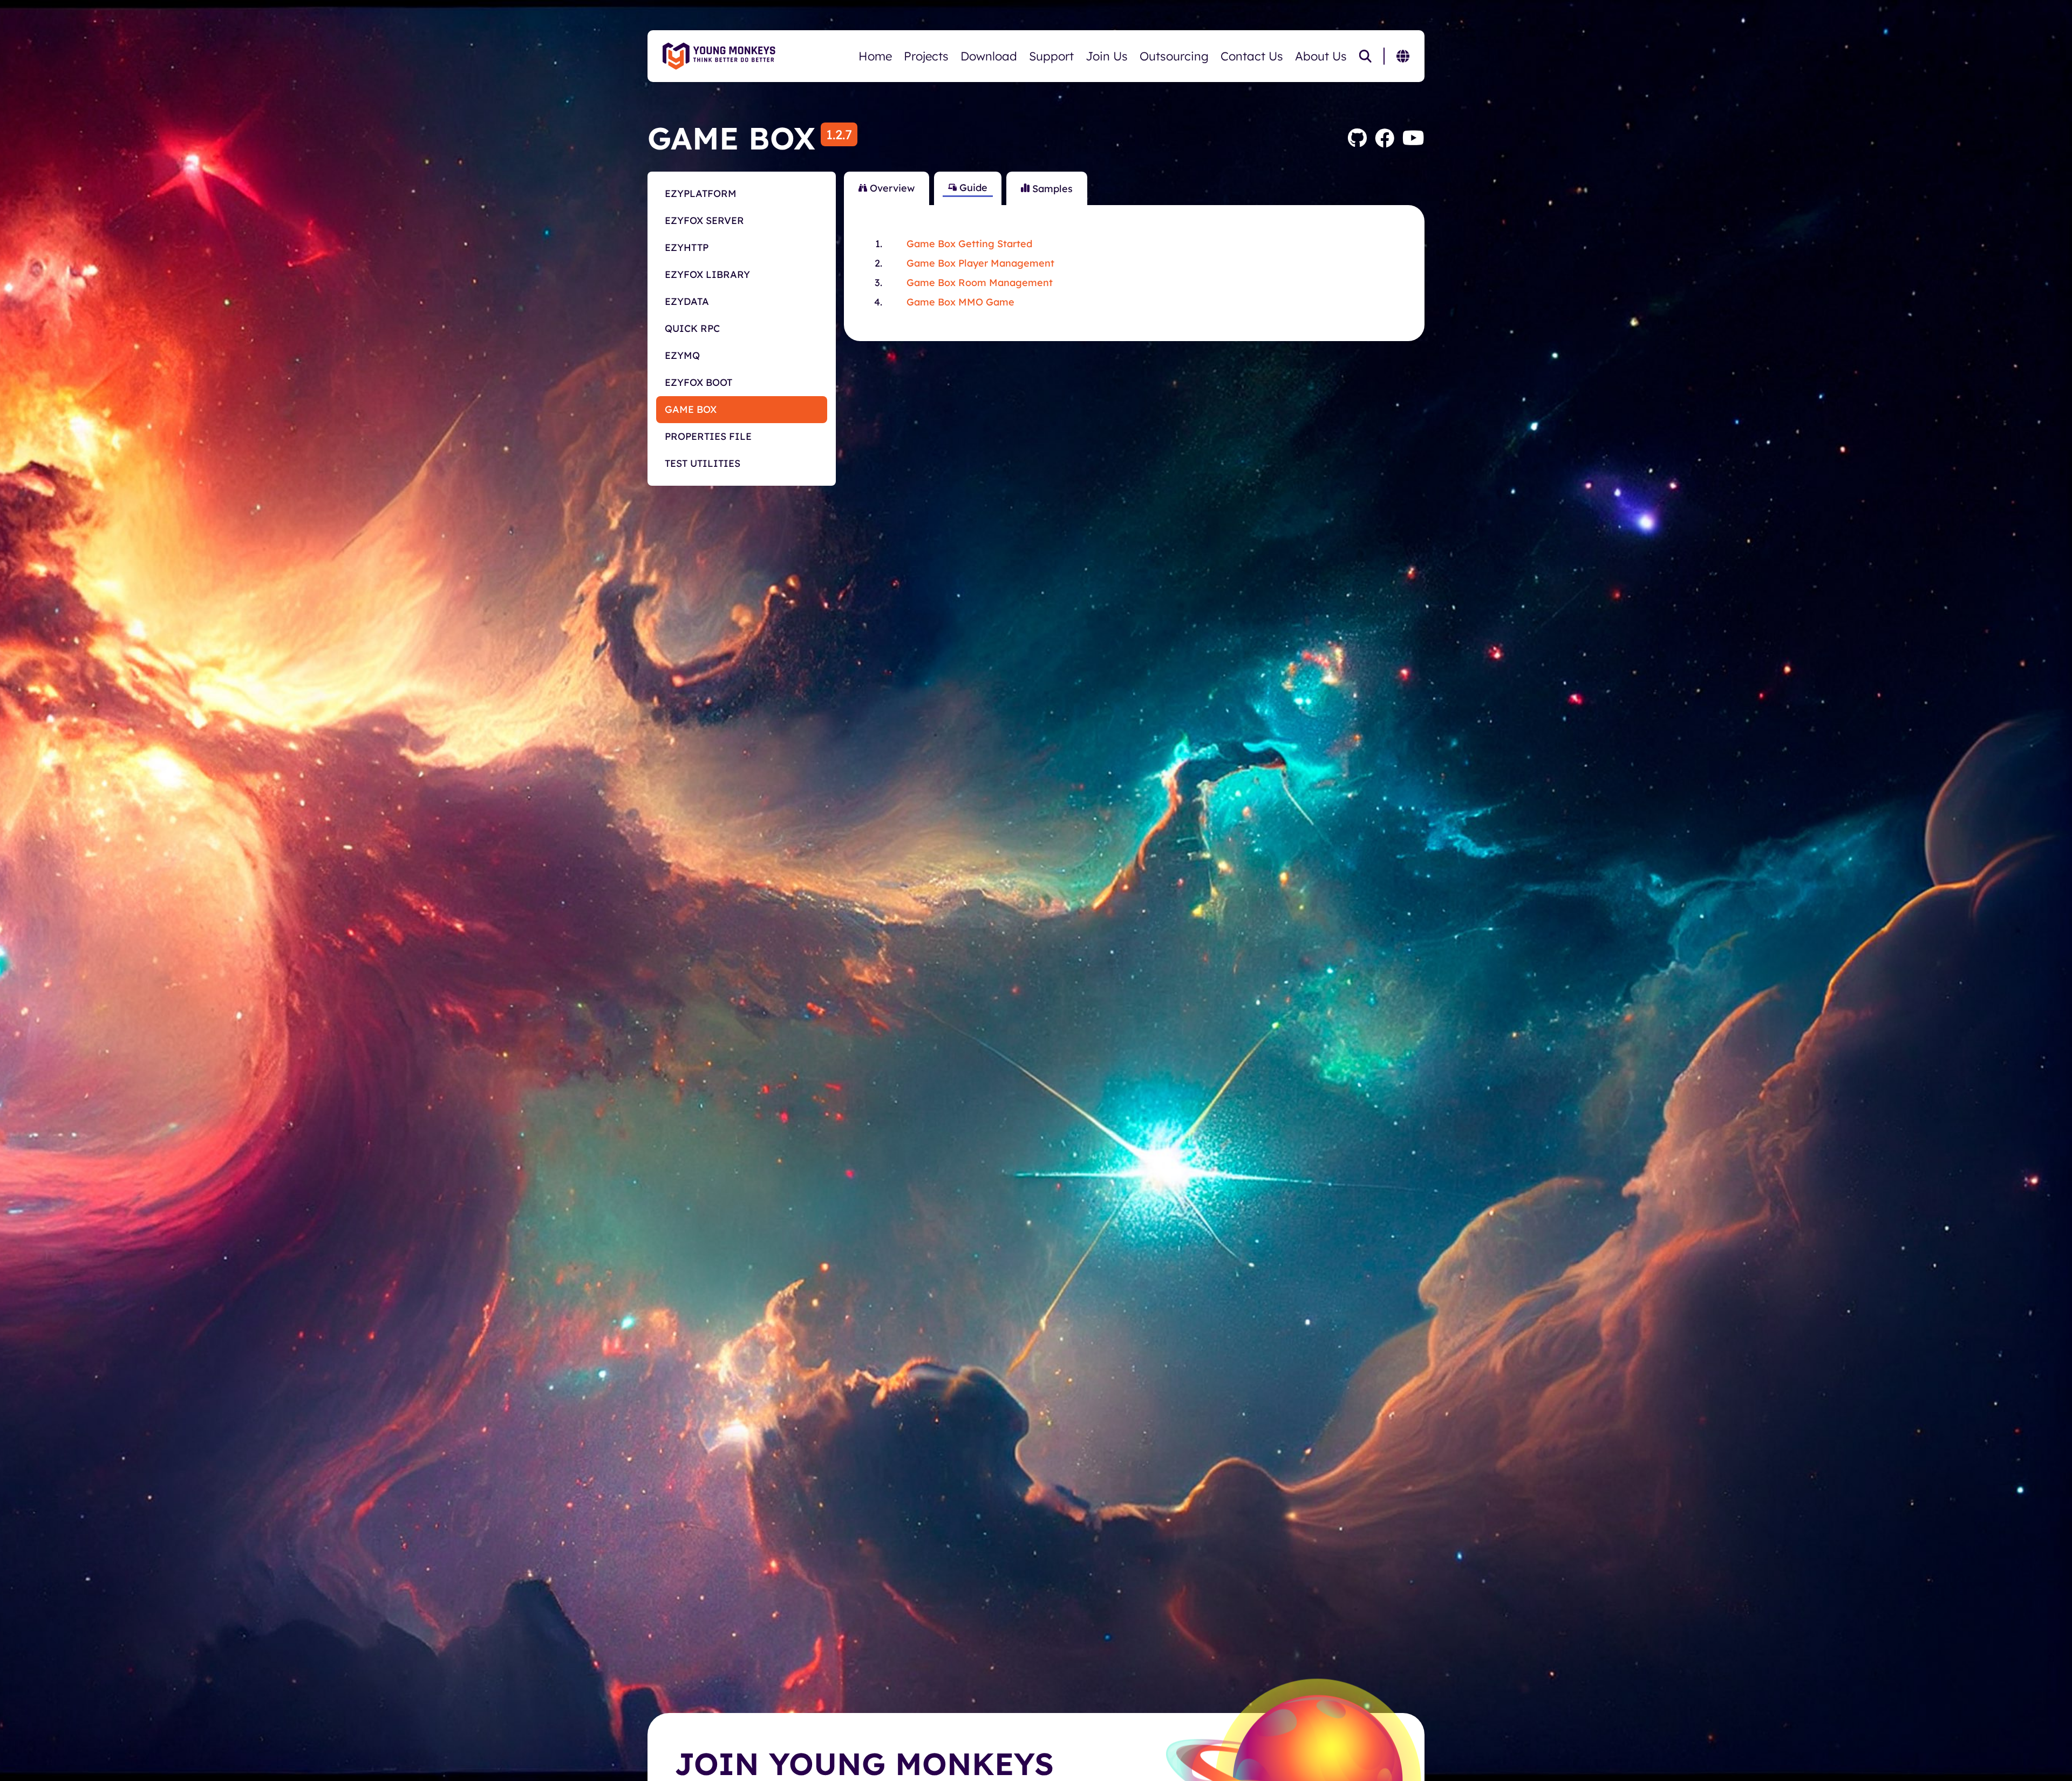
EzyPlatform (701, 193)
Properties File (708, 436)
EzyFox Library (707, 274)
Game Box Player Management (980, 263)
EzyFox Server (704, 220)
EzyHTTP (687, 247)
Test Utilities (703, 463)
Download (989, 56)
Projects (926, 56)
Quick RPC (692, 328)
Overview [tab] (891, 188)
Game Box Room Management (980, 283)
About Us (1321, 56)
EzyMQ (682, 355)
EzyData (687, 301)
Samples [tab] (1051, 189)
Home (875, 56)
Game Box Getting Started (969, 244)
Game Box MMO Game (960, 302)
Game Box (691, 409)
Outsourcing (1174, 56)
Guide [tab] (972, 188)
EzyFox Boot (698, 382)
